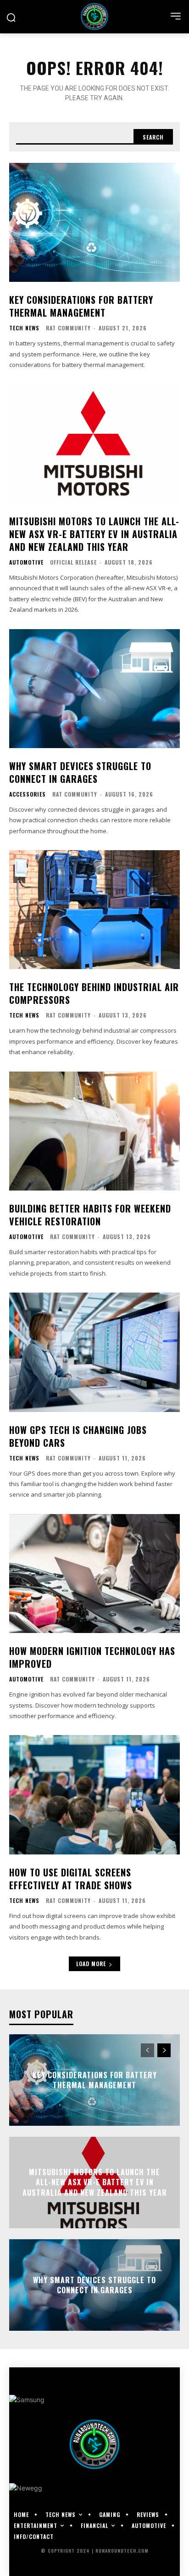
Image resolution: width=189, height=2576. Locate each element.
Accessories (28, 794)
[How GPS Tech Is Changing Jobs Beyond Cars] (94, 1352)
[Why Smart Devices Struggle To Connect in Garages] (94, 689)
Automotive (26, 562)
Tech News (24, 328)
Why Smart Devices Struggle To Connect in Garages (80, 772)
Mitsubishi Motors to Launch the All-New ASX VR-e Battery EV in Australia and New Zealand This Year (94, 534)
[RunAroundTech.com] (94, 16)
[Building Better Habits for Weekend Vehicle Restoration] (94, 1131)
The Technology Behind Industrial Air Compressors (94, 993)
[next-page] (164, 2050)
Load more (91, 1964)
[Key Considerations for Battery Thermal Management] (94, 222)
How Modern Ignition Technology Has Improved (92, 1657)
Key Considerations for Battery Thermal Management (81, 306)
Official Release (73, 562)
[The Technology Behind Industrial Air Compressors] (94, 910)
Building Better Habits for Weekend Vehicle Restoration (90, 1215)
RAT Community (68, 328)
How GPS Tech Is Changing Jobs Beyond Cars (78, 1436)
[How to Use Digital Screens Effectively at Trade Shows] (94, 1795)
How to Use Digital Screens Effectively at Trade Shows (71, 1879)
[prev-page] (147, 2050)
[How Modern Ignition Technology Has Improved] (94, 1574)
